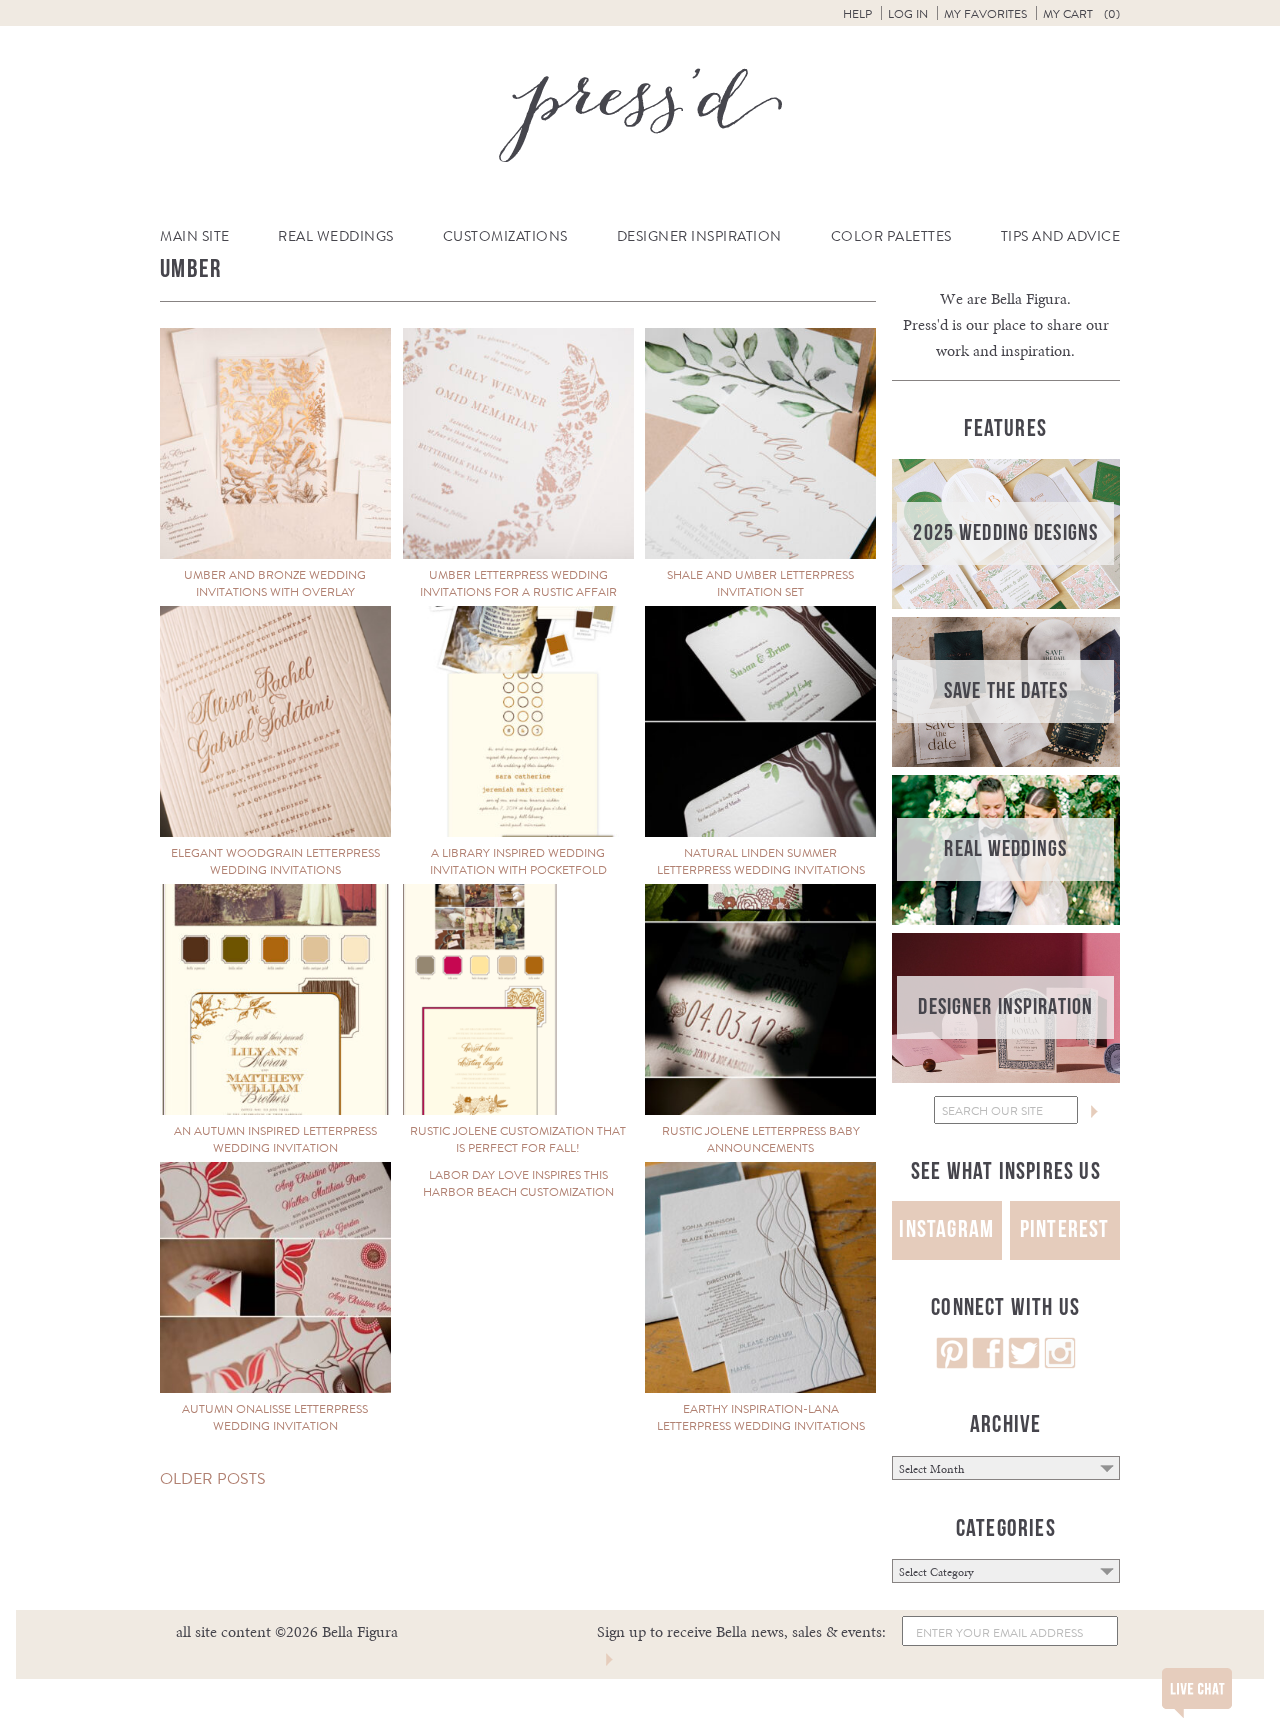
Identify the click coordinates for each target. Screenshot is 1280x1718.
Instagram (946, 1229)
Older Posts (213, 1478)
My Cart (1081, 14)
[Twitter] (1024, 1363)
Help (857, 14)
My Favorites (985, 14)
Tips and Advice (1061, 236)
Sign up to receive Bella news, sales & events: (741, 1631)
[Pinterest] (952, 1363)
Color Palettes (891, 236)
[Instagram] (1060, 1363)
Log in (908, 14)
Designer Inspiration (699, 236)
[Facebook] (988, 1363)
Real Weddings (336, 236)
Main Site (195, 236)
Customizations (505, 236)
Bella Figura (1029, 298)
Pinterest (1065, 1229)
